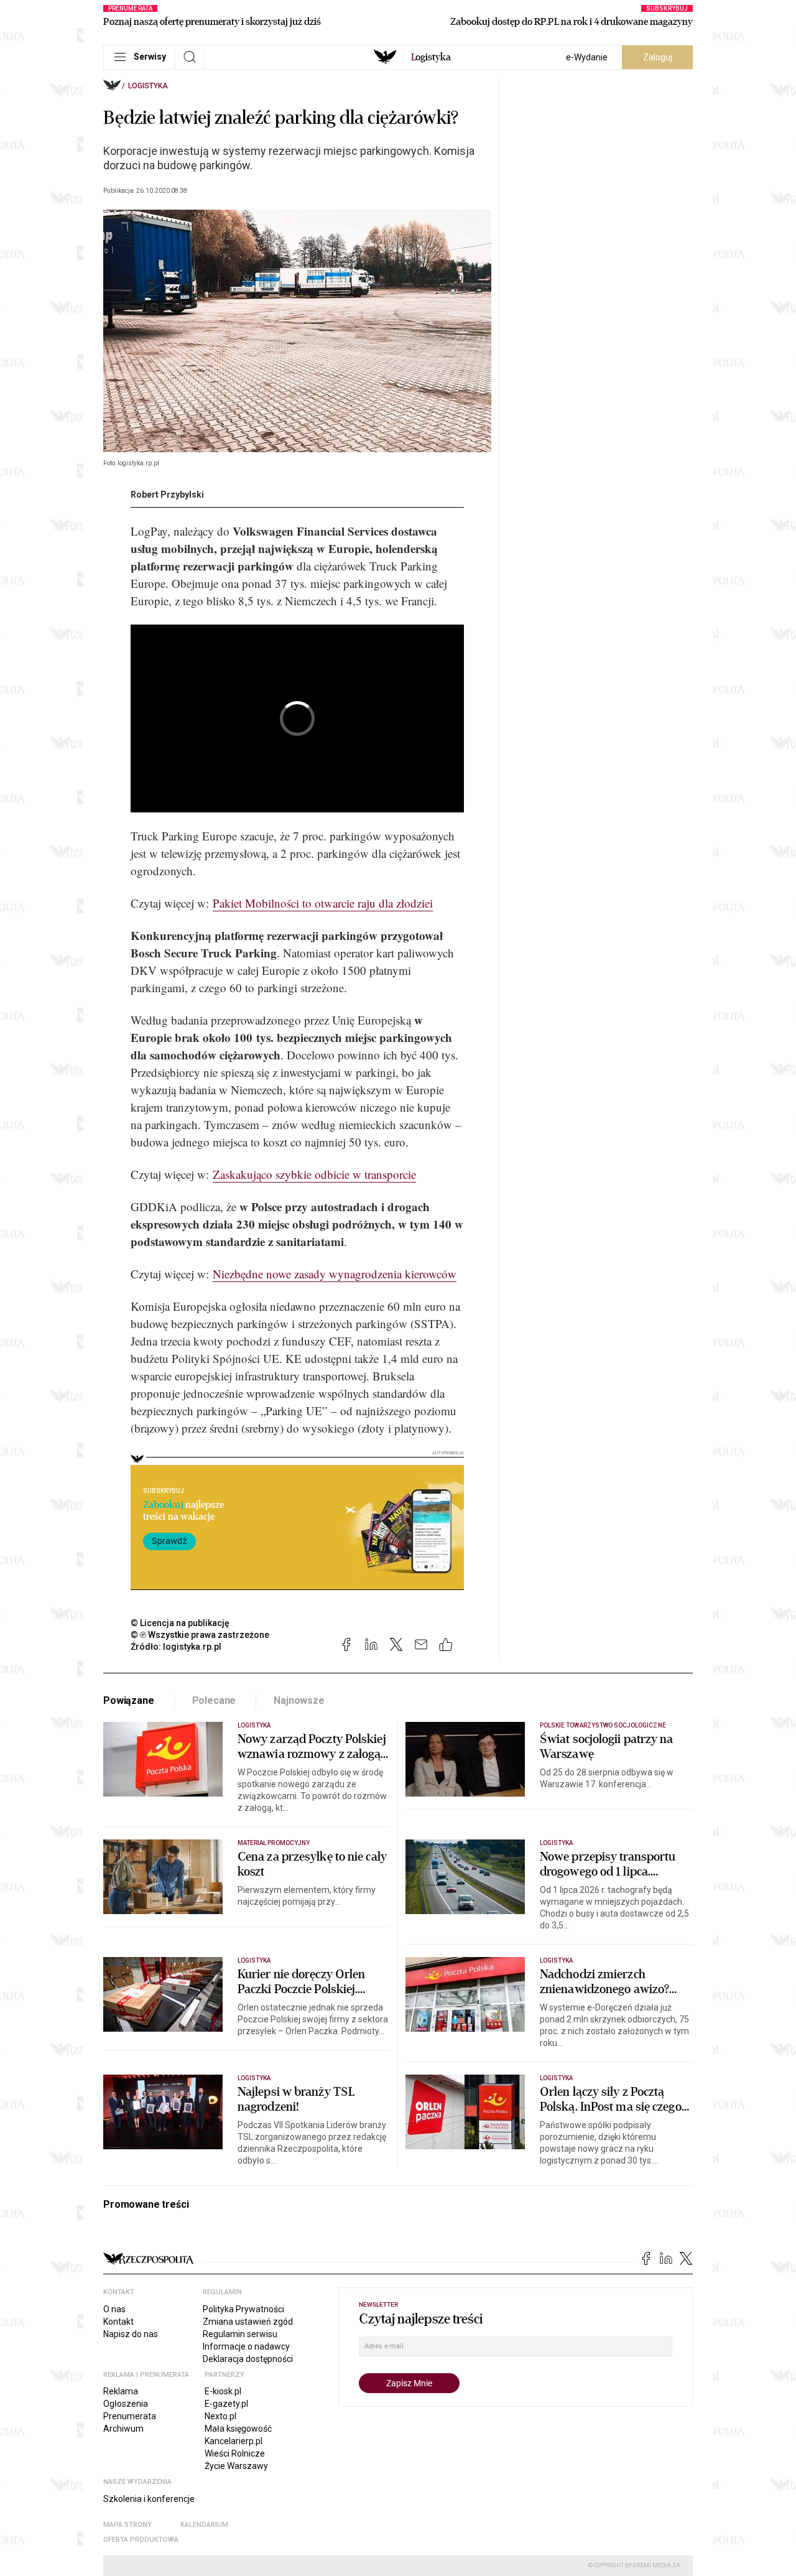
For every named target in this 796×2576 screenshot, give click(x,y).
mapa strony (127, 2525)
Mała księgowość (238, 2429)
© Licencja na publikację (180, 1623)
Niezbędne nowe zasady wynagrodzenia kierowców (335, 1274)
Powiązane (129, 1700)
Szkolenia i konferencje (149, 2499)
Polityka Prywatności (243, 2309)
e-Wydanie (587, 57)
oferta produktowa (141, 2540)
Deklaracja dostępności (248, 2359)
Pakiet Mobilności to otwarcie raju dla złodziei (323, 903)
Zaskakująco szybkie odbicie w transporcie (314, 1174)
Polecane (214, 1700)
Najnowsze (299, 1700)
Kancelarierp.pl (234, 2441)
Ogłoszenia (126, 2404)
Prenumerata (130, 2416)
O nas (114, 2309)
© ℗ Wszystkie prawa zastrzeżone (200, 1635)
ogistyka (431, 57)
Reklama (121, 2391)
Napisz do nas (131, 2334)
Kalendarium (204, 2525)
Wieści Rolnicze (235, 2453)
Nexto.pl (220, 2416)
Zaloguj (658, 57)
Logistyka (148, 86)
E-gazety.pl (226, 2404)
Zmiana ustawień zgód (248, 2322)
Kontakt (118, 2322)
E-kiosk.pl (223, 2391)
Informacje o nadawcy (246, 2346)
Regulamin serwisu (240, 2334)
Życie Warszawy (236, 2466)
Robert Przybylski (167, 495)
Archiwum (123, 2429)
